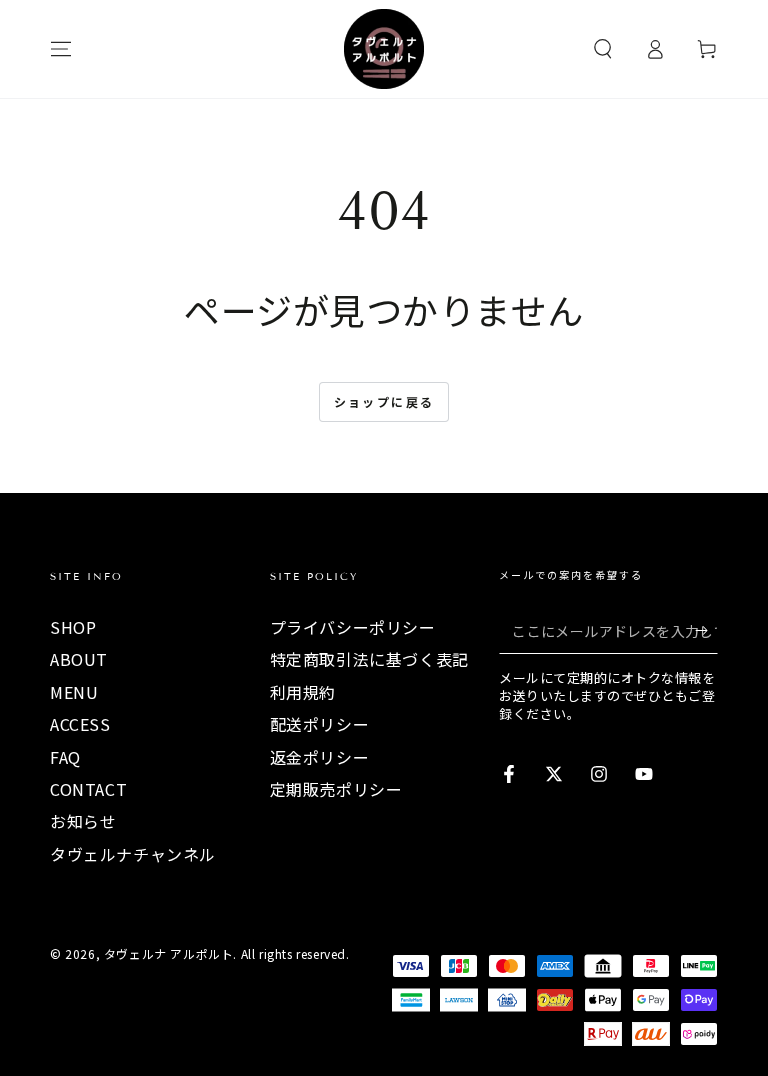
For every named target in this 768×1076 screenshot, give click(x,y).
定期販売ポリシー (336, 789)
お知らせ (83, 821)
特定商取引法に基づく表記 (369, 659)
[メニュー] (61, 49)
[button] (603, 49)
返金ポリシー (320, 757)
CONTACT (88, 789)
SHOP (73, 627)
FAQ (65, 757)
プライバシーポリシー (353, 627)
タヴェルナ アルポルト (169, 953)
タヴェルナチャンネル (133, 854)
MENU (74, 692)
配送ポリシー (320, 724)
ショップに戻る (384, 401)
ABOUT (79, 659)
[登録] (706, 631)
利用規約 (303, 692)
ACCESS (80, 724)
